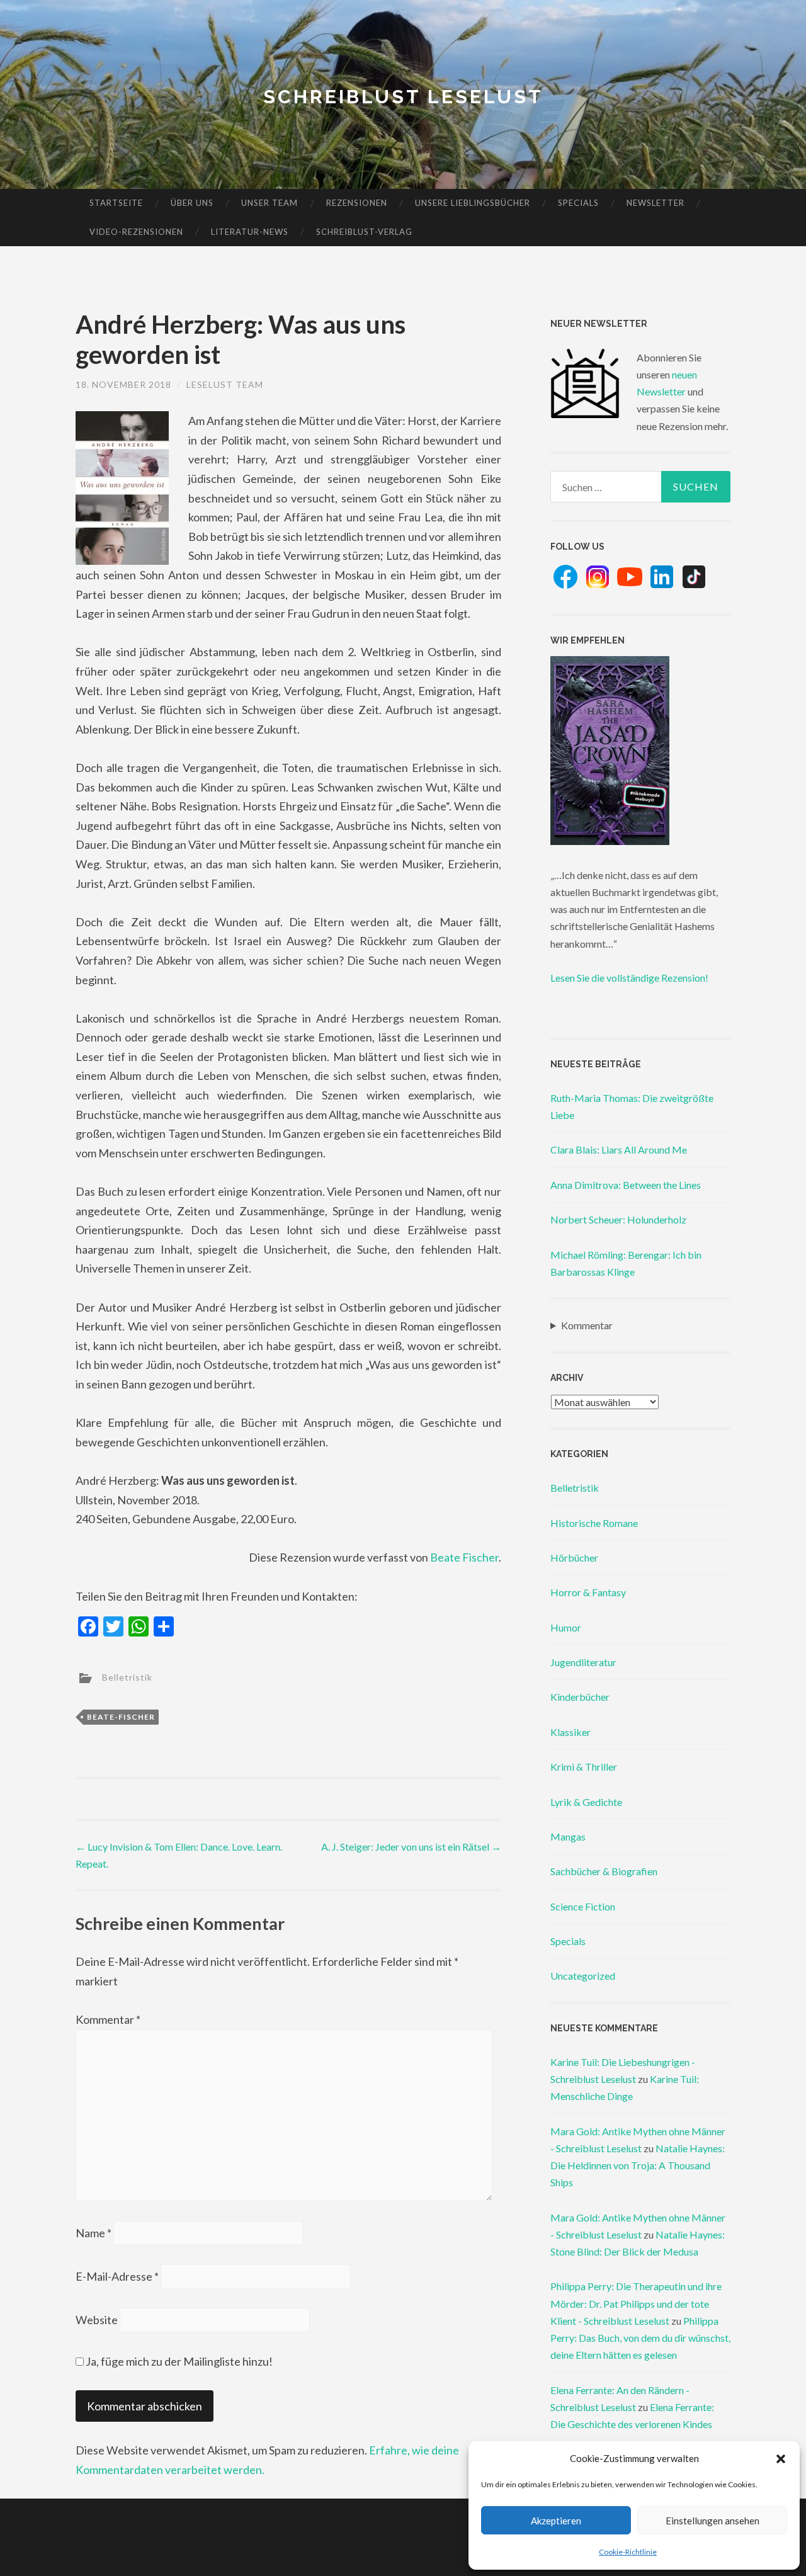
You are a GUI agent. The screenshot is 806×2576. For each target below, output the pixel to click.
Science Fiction (583, 1906)
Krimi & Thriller (584, 1767)
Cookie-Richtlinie (628, 2552)
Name (94, 2233)
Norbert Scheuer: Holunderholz (618, 1219)
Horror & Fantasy (588, 1592)
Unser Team (270, 203)
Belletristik (127, 1677)
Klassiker (570, 1732)
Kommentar (108, 2019)
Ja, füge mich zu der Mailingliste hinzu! (178, 2361)
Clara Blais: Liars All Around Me (619, 1149)
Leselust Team (225, 384)
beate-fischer (121, 1717)
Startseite (116, 203)
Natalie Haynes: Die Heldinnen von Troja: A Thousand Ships (638, 2165)
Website (97, 2320)
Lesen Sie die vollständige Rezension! (629, 978)
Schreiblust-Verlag (364, 232)
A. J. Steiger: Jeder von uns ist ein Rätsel (411, 1847)
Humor (566, 1627)
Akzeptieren (556, 2521)
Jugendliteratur (583, 1662)
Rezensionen (357, 203)
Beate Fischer (464, 1557)
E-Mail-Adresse (117, 2276)
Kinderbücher (580, 1697)
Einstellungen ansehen (712, 2521)
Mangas (568, 1836)
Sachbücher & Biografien (604, 1871)
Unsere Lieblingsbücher (473, 203)
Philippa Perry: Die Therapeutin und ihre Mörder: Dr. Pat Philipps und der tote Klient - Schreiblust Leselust (636, 2303)
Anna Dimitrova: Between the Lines (626, 1185)
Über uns (192, 203)
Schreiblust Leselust (403, 97)
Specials (578, 203)
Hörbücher (574, 1558)
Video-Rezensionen (136, 232)
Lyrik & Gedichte (586, 1802)
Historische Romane (594, 1523)
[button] (781, 2459)
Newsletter (656, 203)
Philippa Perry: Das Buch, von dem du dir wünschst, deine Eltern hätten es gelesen (640, 2338)
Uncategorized (583, 1976)
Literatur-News (250, 232)
